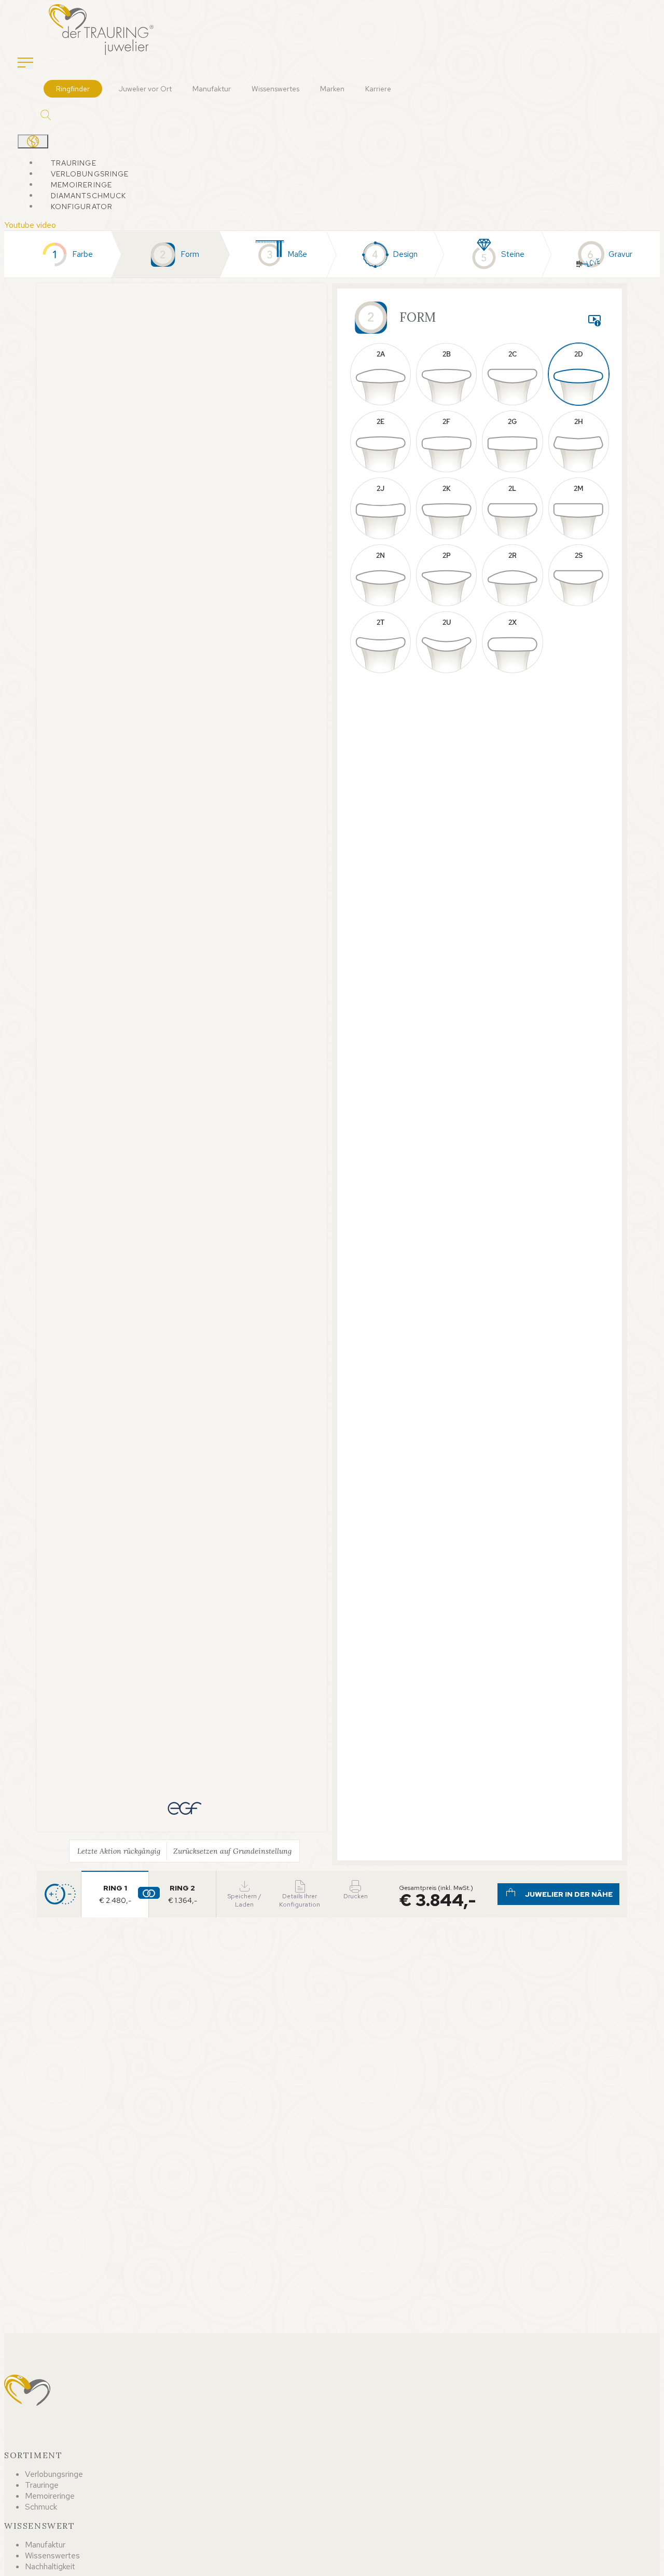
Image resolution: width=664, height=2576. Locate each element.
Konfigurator (82, 207)
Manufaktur (212, 89)
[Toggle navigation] (25, 63)
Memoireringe (81, 185)
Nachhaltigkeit (50, 2566)
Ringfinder (73, 89)
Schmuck (41, 2507)
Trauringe (74, 163)
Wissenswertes (275, 89)
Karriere (378, 89)
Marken (332, 89)
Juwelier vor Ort (145, 89)
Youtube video (30, 225)
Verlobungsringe (90, 174)
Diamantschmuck (89, 196)
